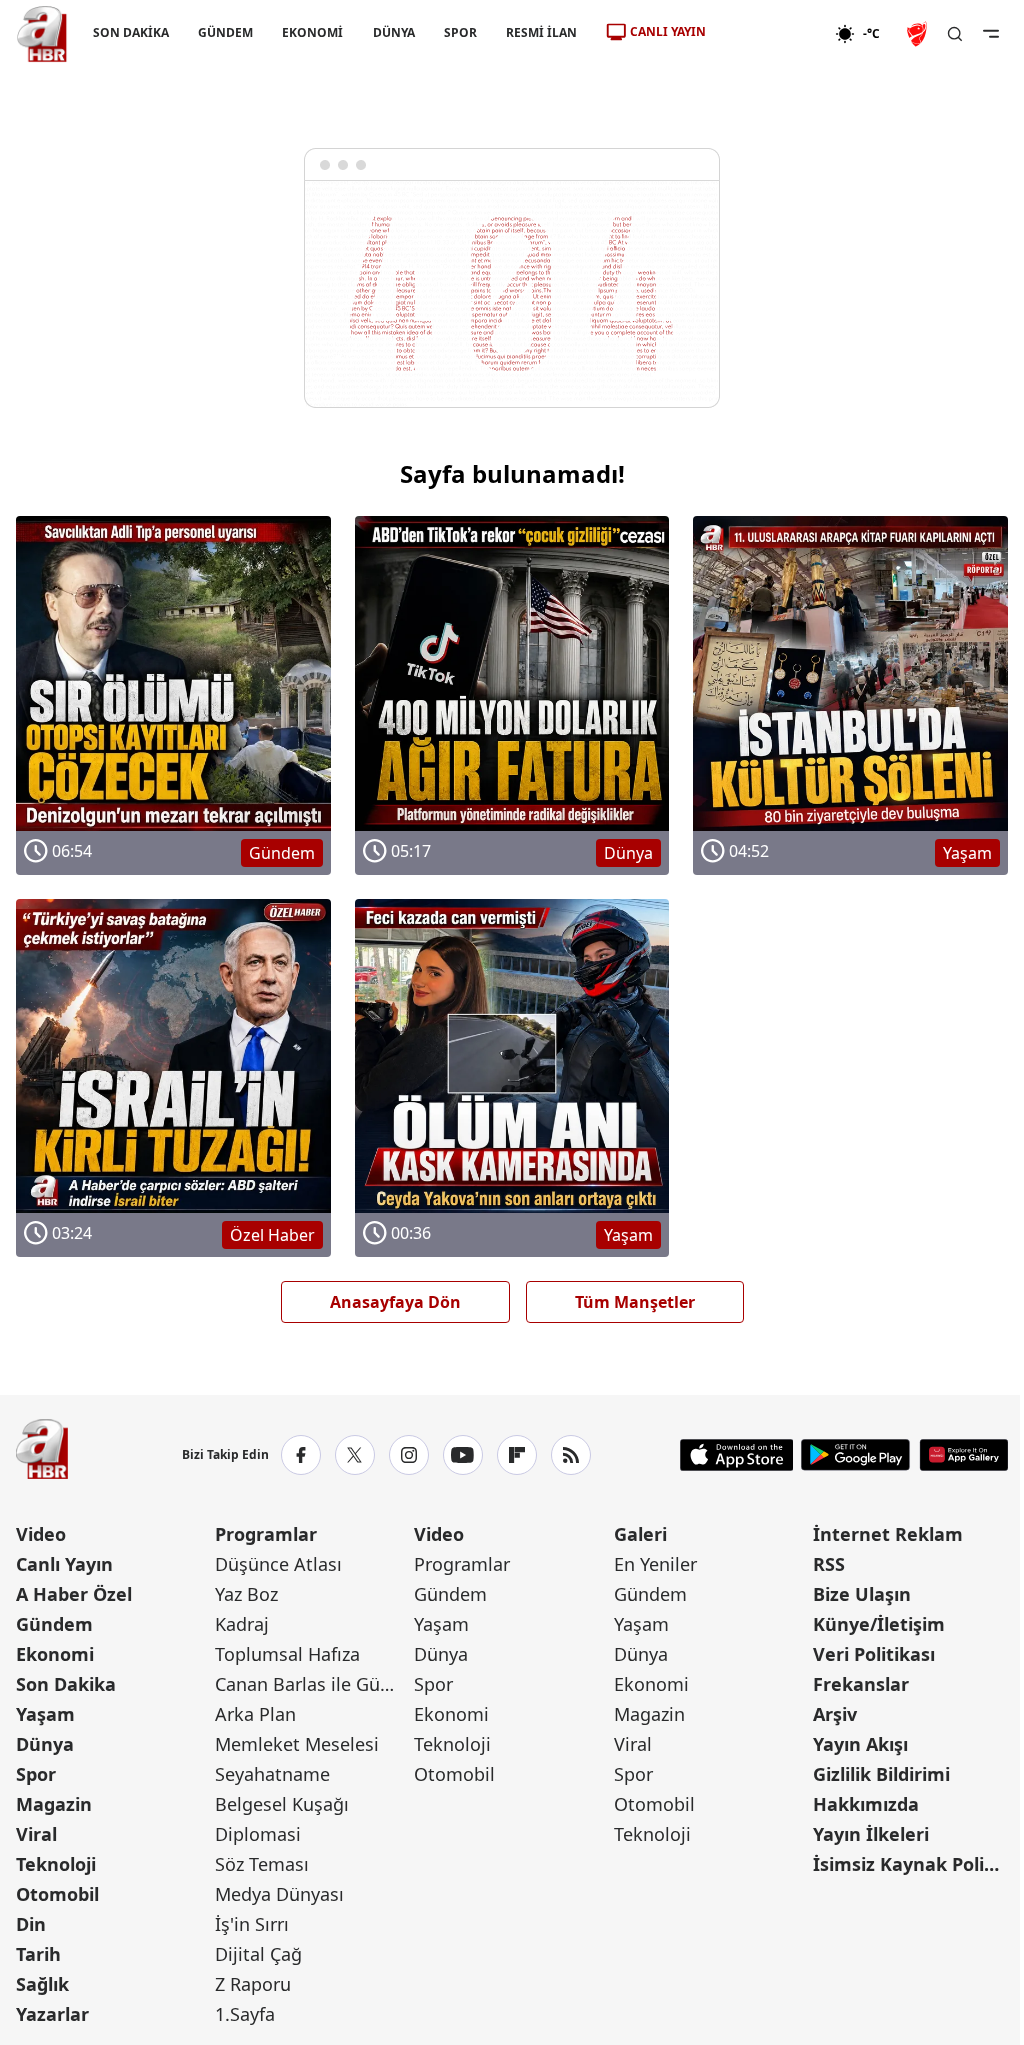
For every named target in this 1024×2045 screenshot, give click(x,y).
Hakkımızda (866, 1804)
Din (31, 1924)
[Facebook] (301, 1455)
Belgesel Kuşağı (282, 1804)
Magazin (54, 1804)
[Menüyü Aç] (991, 34)
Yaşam (45, 1714)
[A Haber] (42, 34)
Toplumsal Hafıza (287, 1654)
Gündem (54, 1624)
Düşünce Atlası (278, 1564)
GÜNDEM (225, 32)
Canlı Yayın (64, 1564)
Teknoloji (56, 1864)
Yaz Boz (246, 1594)
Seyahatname (272, 1774)
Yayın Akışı (860, 1744)
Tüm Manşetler (635, 1302)
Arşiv (835, 1714)
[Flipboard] (517, 1455)
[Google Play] (855, 1455)
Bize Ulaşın (862, 1594)
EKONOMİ (312, 32)
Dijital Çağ (258, 1954)
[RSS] (571, 1455)
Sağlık (42, 1984)
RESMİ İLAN (541, 32)
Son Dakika (66, 1684)
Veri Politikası (874, 1654)
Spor (36, 1774)
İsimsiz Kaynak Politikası (910, 1864)
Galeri (640, 1534)
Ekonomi (55, 1654)
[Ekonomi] (770, 34)
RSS (829, 1564)
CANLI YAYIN (668, 31)
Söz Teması (262, 1864)
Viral (36, 1834)
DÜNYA (394, 32)
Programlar (266, 1534)
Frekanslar (861, 1684)
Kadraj (242, 1624)
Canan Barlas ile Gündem (312, 1684)
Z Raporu (253, 1984)
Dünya (45, 1744)
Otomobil (57, 1894)
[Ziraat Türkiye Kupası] (919, 34)
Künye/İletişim (879, 1624)
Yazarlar (52, 2014)
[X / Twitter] (355, 1455)
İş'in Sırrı (252, 1924)
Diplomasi (258, 1834)
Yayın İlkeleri (871, 1834)
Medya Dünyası (279, 1894)
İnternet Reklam (888, 1534)
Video (41, 1534)
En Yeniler (655, 1564)
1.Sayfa (245, 2014)
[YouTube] (463, 1455)
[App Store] (737, 1455)
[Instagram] (409, 1455)
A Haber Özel (74, 1594)
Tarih (38, 1954)
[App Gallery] (963, 1455)
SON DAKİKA (131, 32)
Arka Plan (255, 1714)
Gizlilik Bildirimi (881, 1774)
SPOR (460, 32)
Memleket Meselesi (297, 1744)
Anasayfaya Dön (395, 1302)
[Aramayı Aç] (955, 34)
